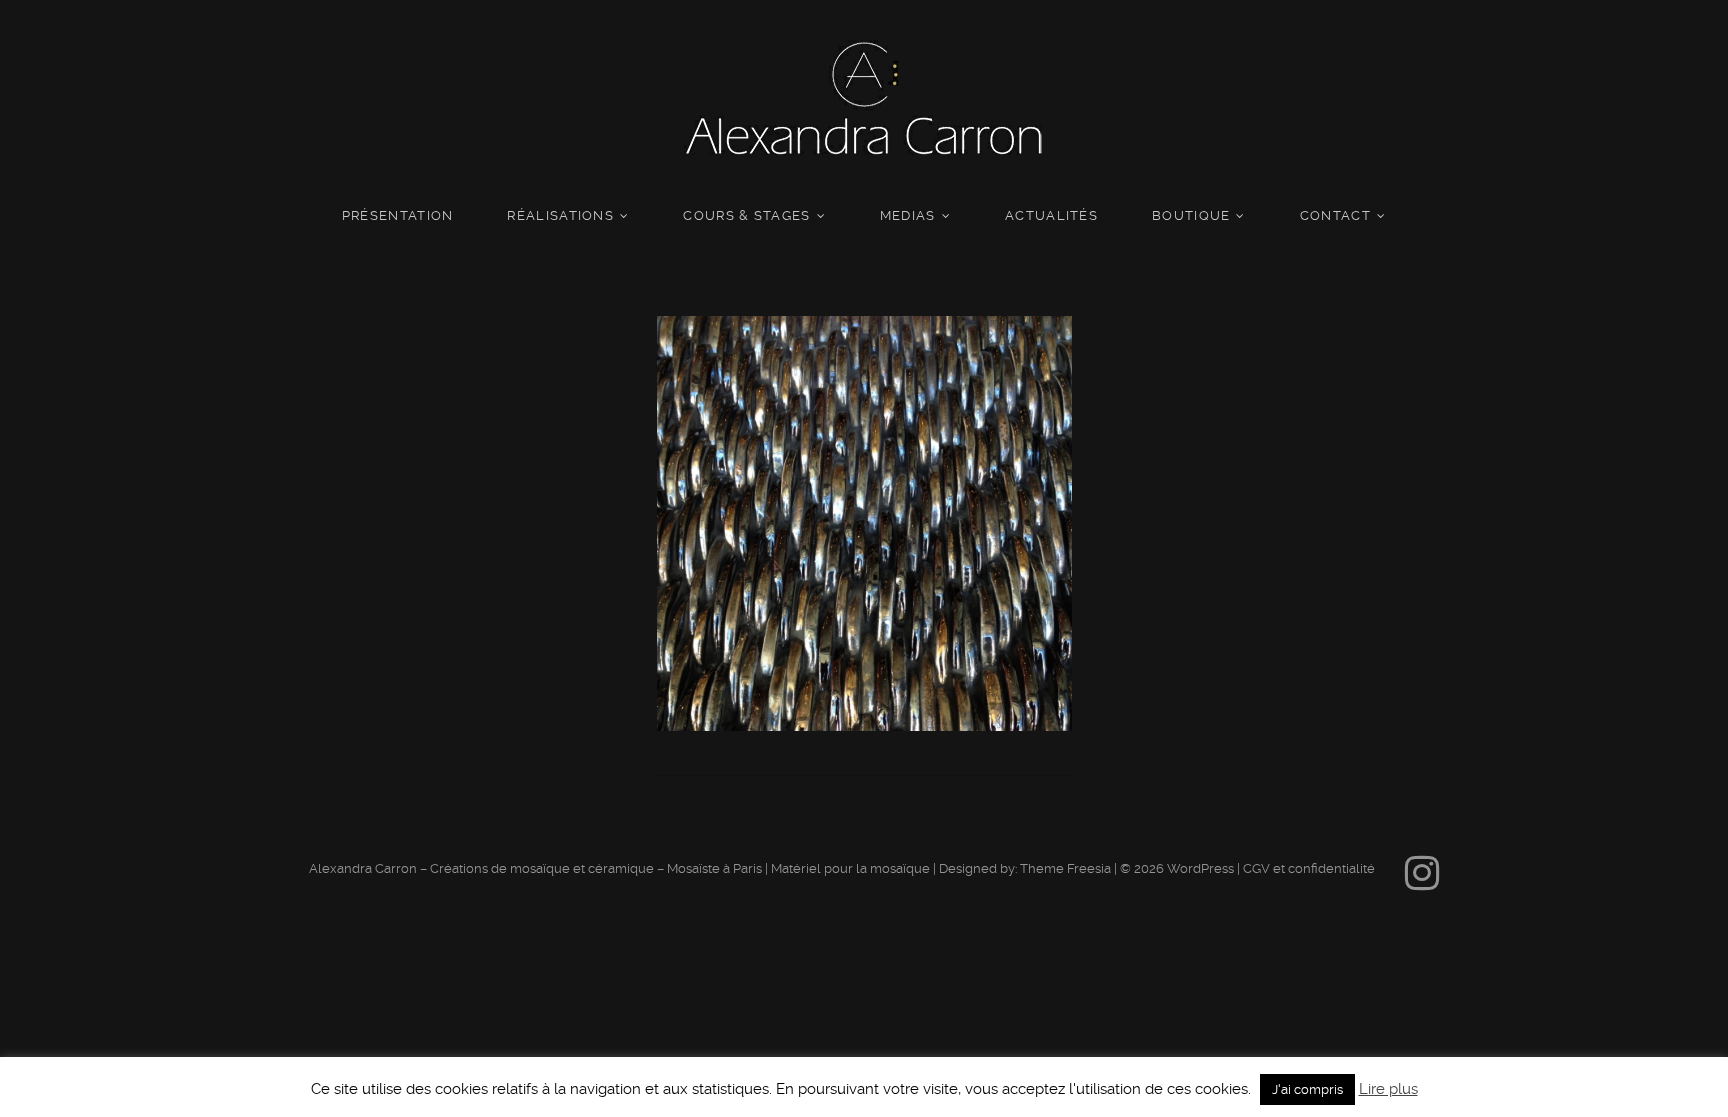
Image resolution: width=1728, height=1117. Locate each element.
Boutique (1191, 215)
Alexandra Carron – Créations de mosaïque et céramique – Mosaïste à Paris (535, 868)
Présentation (398, 215)
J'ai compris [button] (1307, 1089)
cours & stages (746, 215)
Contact (1335, 215)
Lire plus (1388, 1089)
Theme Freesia (1065, 868)
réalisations (560, 215)
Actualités (1051, 215)
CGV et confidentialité (1309, 868)
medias (908, 215)
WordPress (1200, 868)
